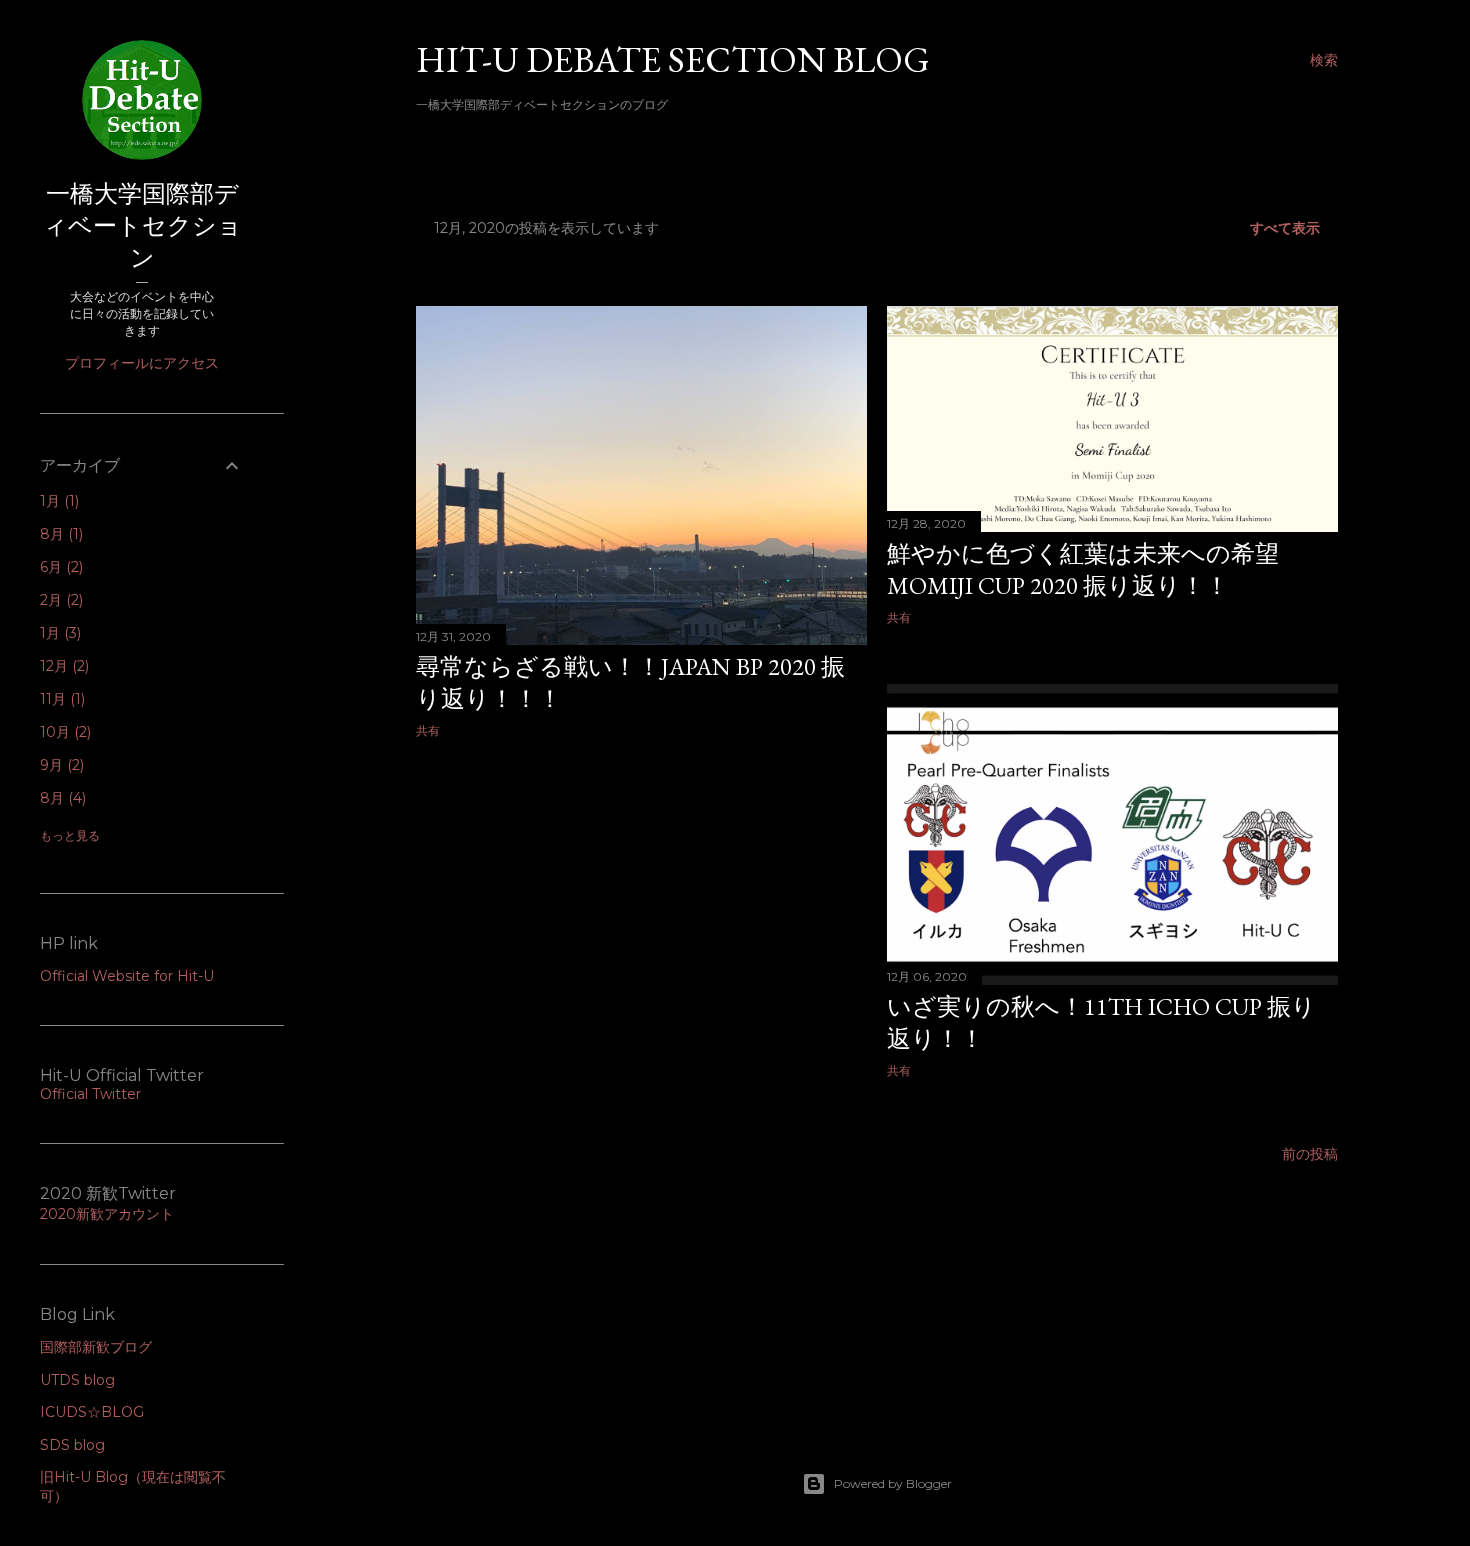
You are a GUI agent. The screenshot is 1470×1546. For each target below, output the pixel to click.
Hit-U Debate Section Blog (673, 59)
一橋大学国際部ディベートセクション (142, 225)
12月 (62, 666)
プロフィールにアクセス (142, 363)
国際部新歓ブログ (96, 1347)
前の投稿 (1310, 1154)
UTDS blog (77, 1380)
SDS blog (72, 1445)
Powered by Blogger (893, 1483)
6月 (59, 567)
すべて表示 (1285, 228)
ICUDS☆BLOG (92, 1412)
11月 (60, 699)
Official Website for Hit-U (127, 976)
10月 (63, 732)
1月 (57, 501)
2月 (59, 600)
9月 (60, 765)
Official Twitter (90, 1094)
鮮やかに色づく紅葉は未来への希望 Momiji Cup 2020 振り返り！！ (1095, 569)
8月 (59, 534)
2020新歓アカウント (107, 1214)
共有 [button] (428, 730)
